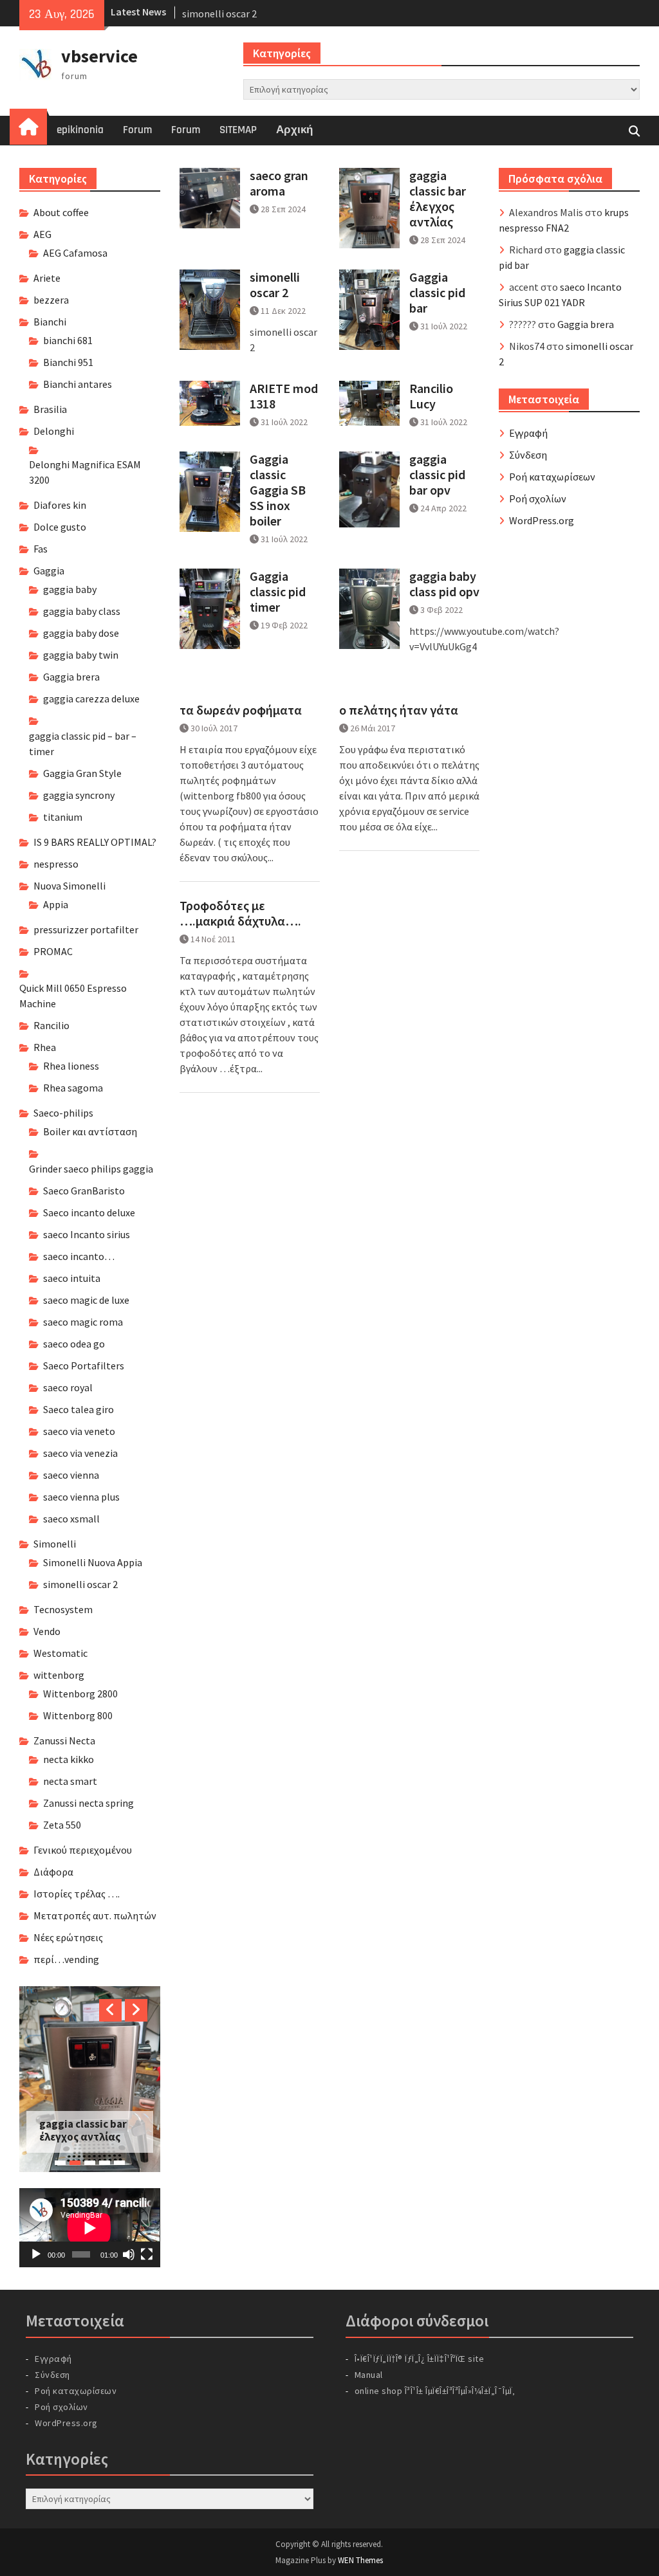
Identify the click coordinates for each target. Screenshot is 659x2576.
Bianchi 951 (68, 362)
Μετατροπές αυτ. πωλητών (95, 1915)
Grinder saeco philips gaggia (91, 1169)
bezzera (51, 300)
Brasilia (50, 409)
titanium (63, 817)
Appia (56, 904)
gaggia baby (70, 589)
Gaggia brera (586, 324)
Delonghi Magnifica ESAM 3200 (85, 472)
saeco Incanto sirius (87, 1234)
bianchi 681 (68, 340)
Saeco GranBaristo (84, 1191)
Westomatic (60, 1653)
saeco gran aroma (279, 183)
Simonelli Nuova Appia (93, 1562)
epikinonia (80, 130)
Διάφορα (53, 1872)
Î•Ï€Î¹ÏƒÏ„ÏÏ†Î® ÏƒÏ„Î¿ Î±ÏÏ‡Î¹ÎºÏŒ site (420, 2359)
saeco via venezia (80, 1453)
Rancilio (51, 1025)
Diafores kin (60, 505)
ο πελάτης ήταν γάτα (399, 710)
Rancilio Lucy (431, 396)
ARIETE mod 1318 (284, 396)
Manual (369, 2375)
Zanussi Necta (64, 1740)
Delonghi (54, 431)
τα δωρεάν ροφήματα (241, 710)
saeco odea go (74, 1344)
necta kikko (69, 1759)
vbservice (99, 56)
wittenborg (59, 1675)
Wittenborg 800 (78, 1715)
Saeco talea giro (79, 1409)
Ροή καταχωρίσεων (552, 477)
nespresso (56, 864)
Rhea (45, 1047)
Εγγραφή (528, 433)
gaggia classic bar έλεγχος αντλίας (438, 199)
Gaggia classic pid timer (278, 592)
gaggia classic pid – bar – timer (83, 744)
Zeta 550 (62, 1825)
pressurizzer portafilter (86, 929)
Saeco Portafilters (84, 1366)
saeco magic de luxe (86, 1300)
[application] (89, 2229)
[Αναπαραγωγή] (36, 2255)
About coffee (61, 212)
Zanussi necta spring (88, 1803)
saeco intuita (72, 1278)
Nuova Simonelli (70, 886)
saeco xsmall (71, 1519)
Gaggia (49, 571)
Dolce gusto (60, 527)
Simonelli (55, 1544)
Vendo (47, 1631)
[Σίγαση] (129, 2255)
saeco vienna (71, 1475)
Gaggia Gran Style (82, 773)
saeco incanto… (79, 1256)
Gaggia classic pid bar (437, 293)
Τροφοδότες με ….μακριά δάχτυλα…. (240, 913)
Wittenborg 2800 (80, 1694)
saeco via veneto (79, 1431)
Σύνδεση (528, 455)
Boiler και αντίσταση (90, 1131)
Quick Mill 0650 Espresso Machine (73, 996)
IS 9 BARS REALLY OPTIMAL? (95, 842)
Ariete (47, 278)
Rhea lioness (71, 1066)
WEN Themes (360, 2561)
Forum (137, 130)
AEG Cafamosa (75, 253)
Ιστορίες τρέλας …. (77, 1894)
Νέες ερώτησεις (68, 1937)
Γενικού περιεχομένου (83, 1850)
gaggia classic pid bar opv (437, 475)
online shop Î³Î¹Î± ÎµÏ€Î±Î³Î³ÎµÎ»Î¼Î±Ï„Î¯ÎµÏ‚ (435, 2391)
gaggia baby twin (81, 655)
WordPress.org (542, 520)
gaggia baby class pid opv (444, 584)
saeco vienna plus (81, 1497)
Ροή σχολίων (538, 498)
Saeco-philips (63, 1113)
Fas (41, 549)
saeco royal (68, 1387)
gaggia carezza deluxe (91, 699)
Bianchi (50, 322)
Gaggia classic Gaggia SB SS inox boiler (278, 490)
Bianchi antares (78, 384)
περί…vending (66, 1959)
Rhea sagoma (73, 1088)
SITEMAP (238, 130)
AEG (42, 234)
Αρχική (294, 130)
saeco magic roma (83, 1322)
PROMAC (53, 951)
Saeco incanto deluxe (89, 1212)
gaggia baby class (82, 611)
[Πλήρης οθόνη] (147, 2255)
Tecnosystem (63, 1609)
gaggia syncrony (79, 795)
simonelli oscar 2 (219, 12)
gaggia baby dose (81, 633)
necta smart (70, 1781)
